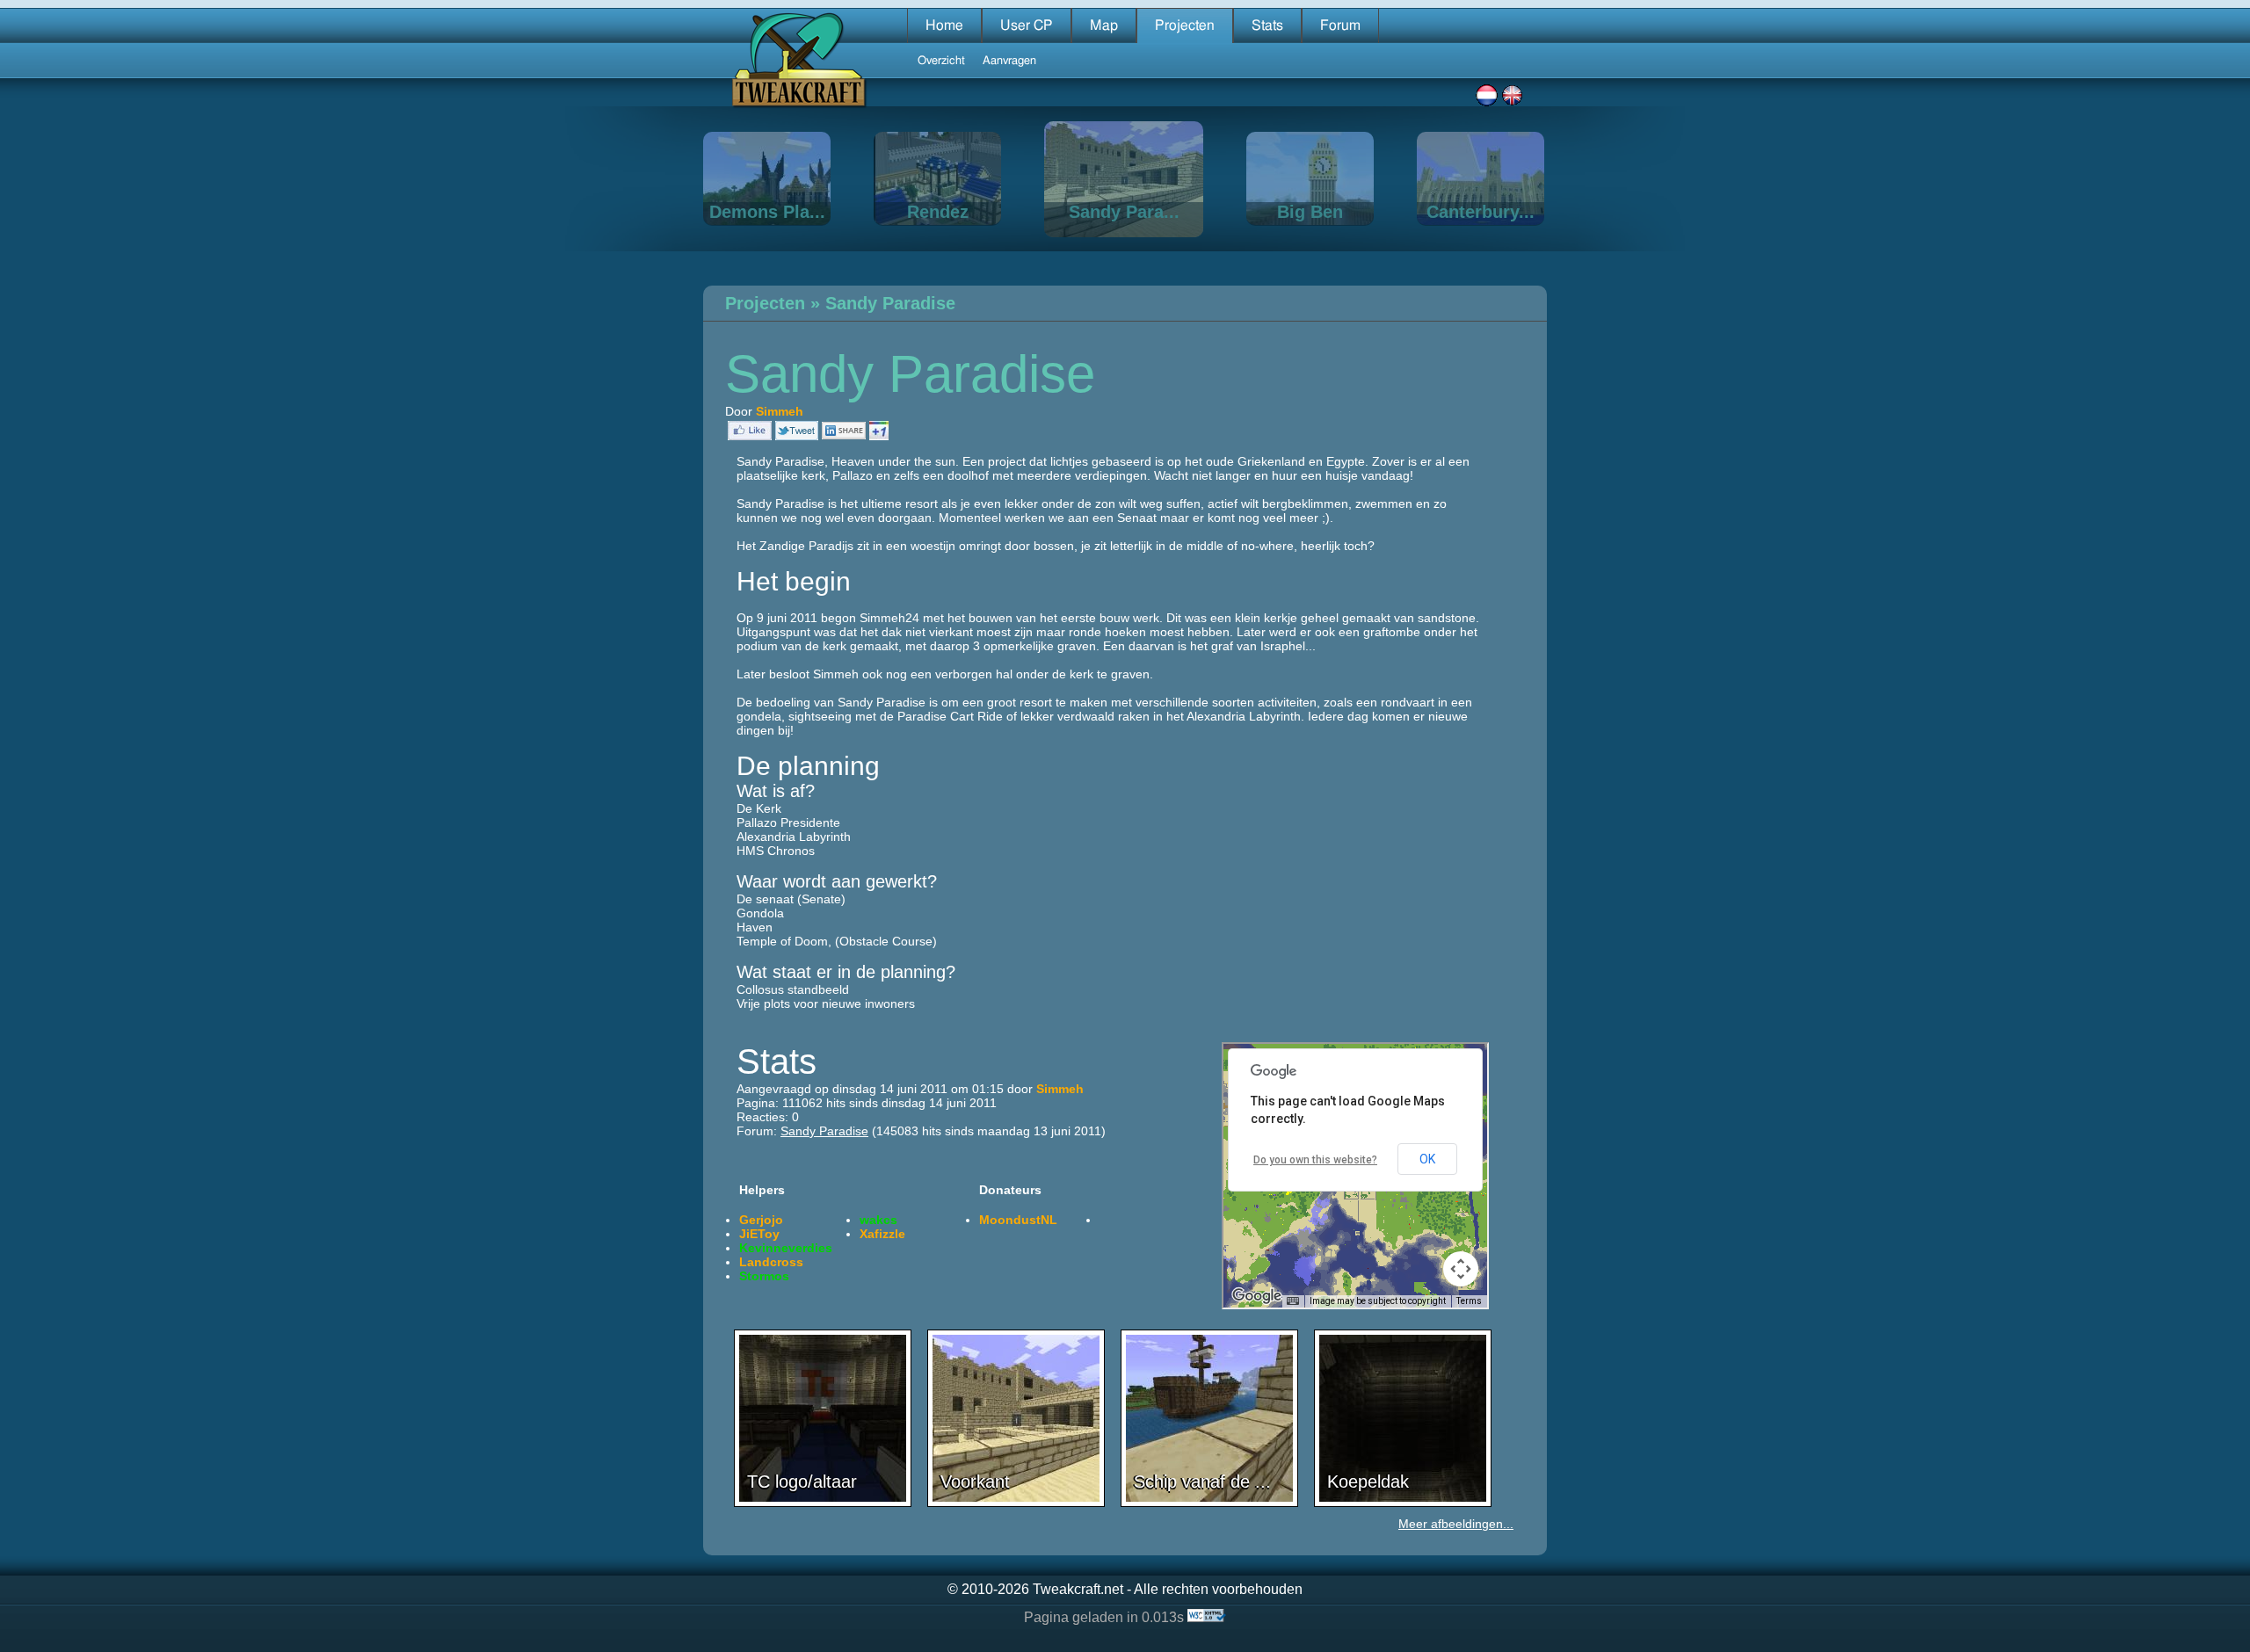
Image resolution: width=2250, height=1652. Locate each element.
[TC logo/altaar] (823, 1503)
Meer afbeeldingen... (1456, 1524)
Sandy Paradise (890, 303)
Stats (1267, 25)
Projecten (1185, 25)
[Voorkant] (1016, 1503)
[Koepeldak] (1403, 1503)
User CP (1027, 25)
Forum (1340, 25)
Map (1104, 25)
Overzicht (941, 61)
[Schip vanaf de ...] (1209, 1503)
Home (944, 25)
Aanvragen (1009, 61)
